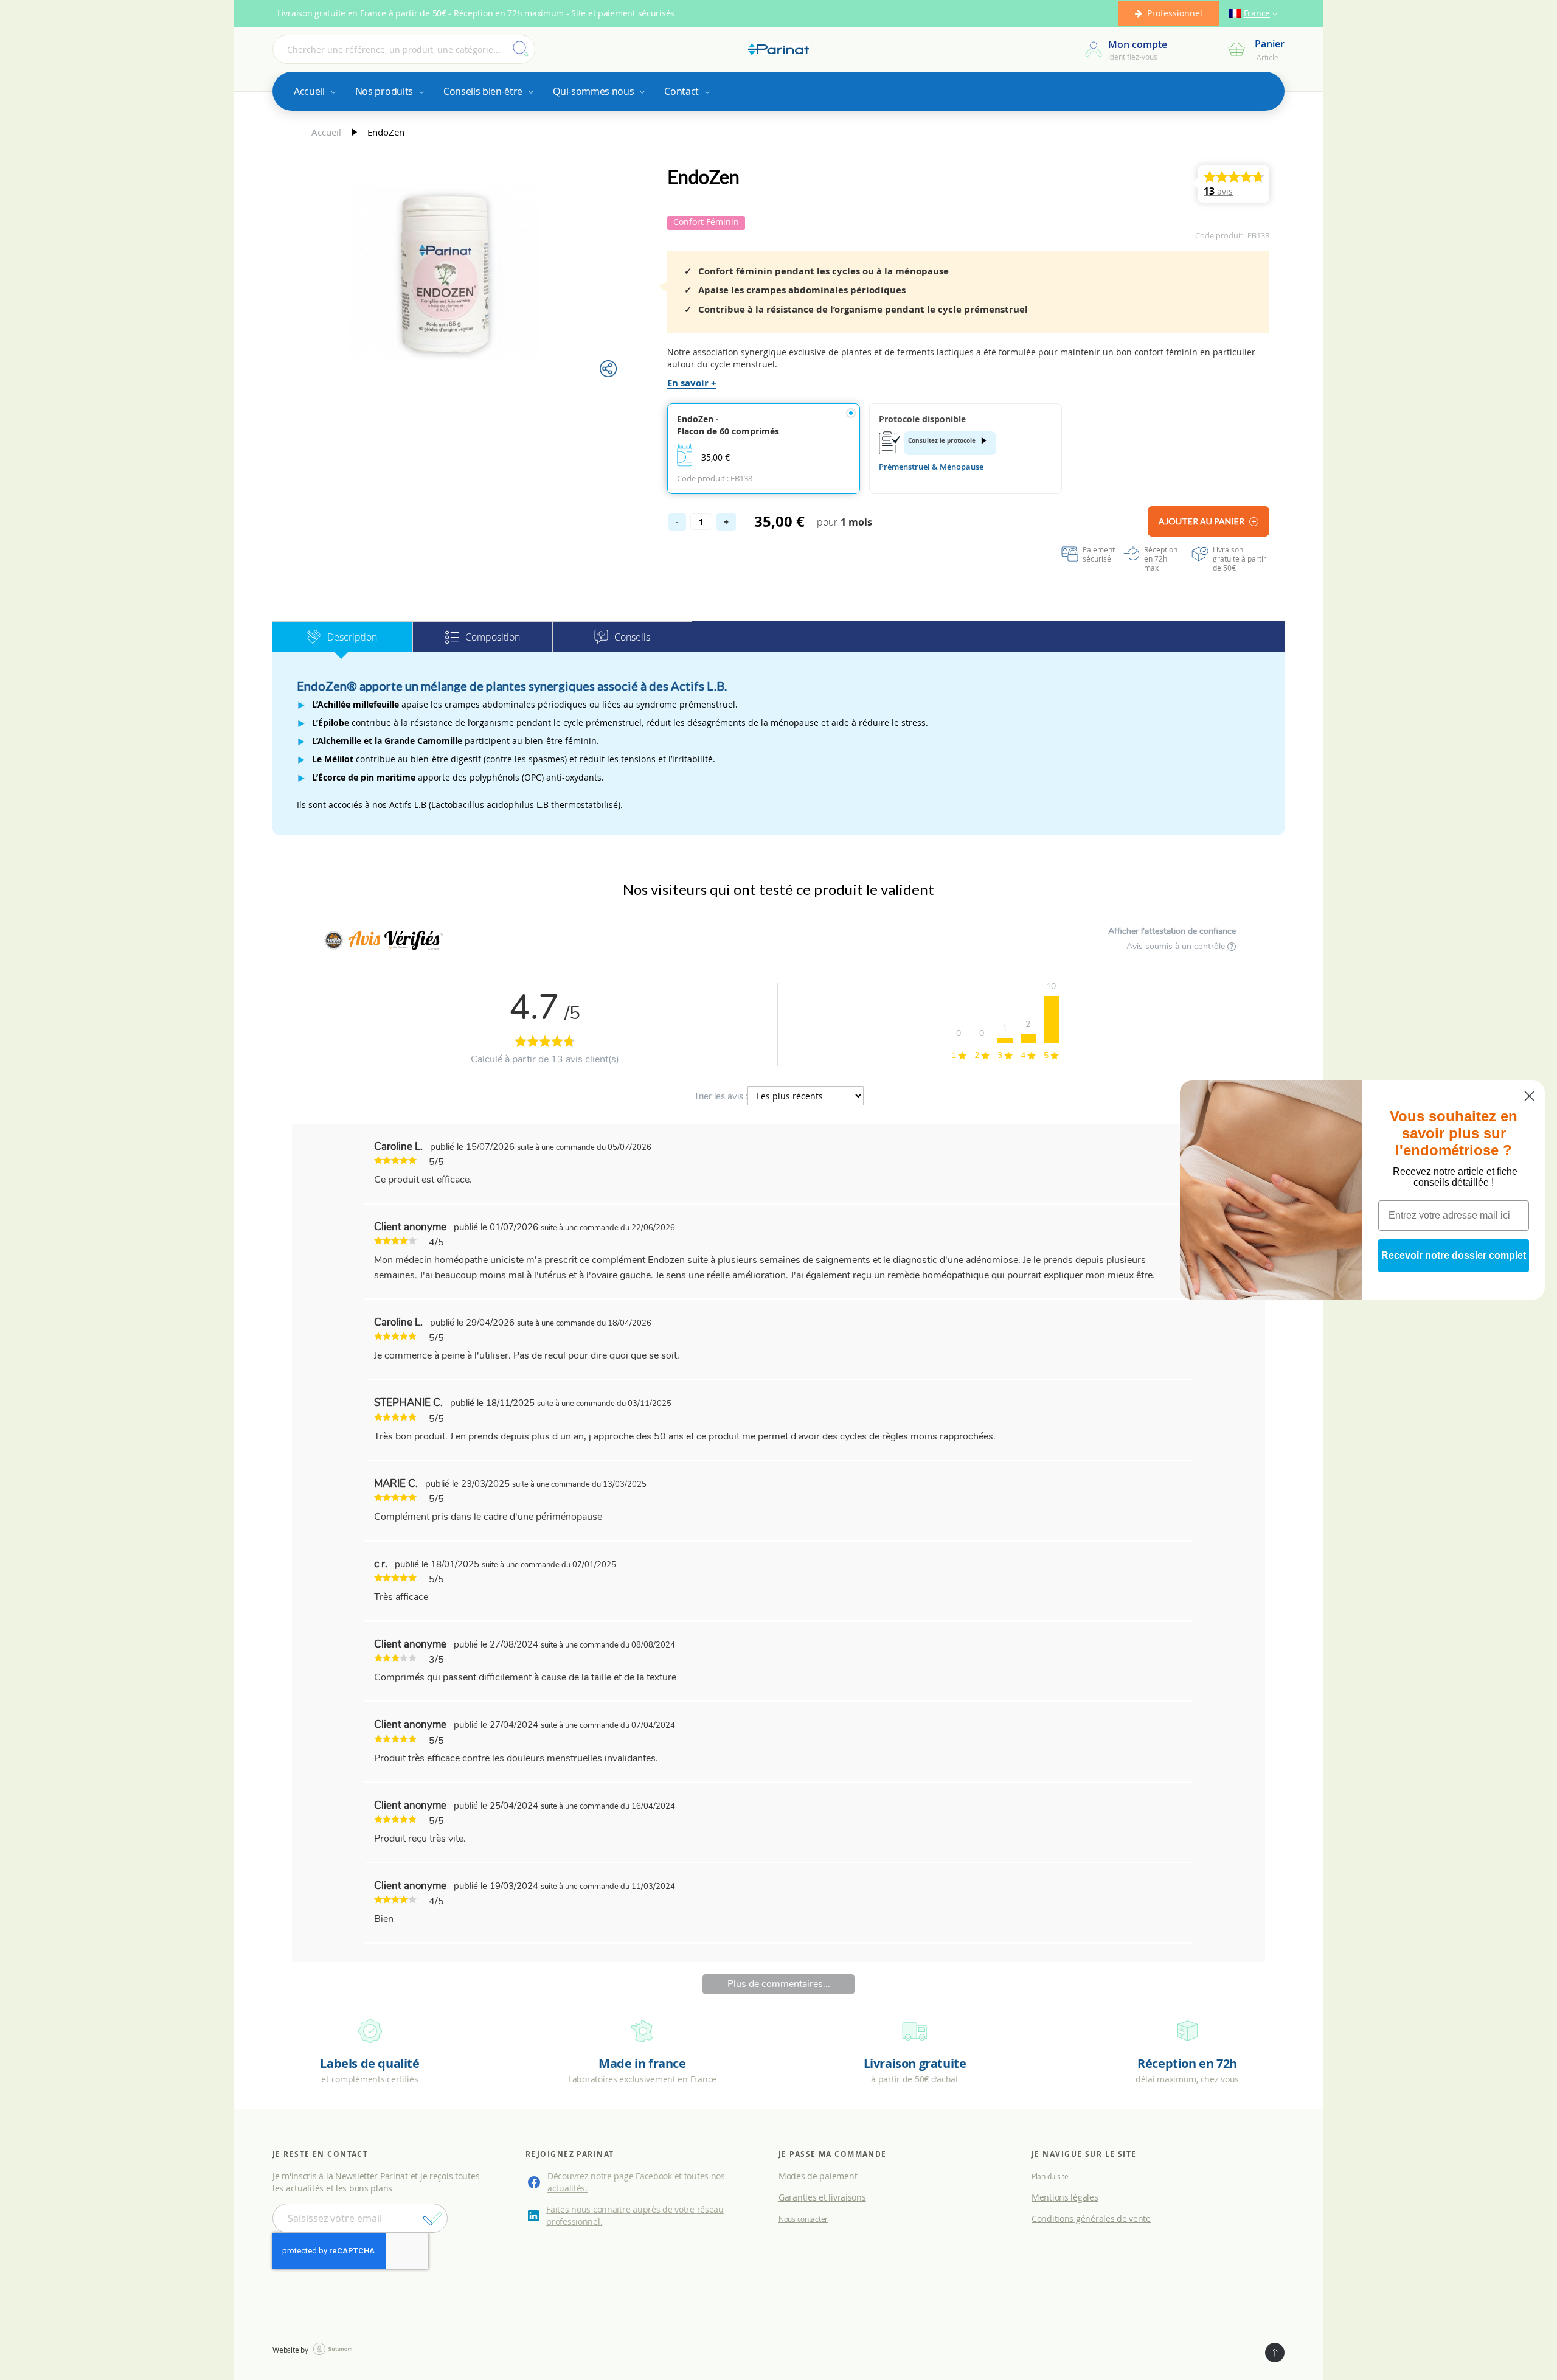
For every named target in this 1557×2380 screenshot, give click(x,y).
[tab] (342, 636)
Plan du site (1050, 2176)
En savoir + (692, 383)
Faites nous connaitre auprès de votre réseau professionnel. (635, 2215)
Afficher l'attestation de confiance (1172, 931)
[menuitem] (314, 91)
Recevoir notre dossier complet (1454, 1255)
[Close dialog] (1529, 1096)
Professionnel (1175, 13)
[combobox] (404, 49)
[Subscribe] (432, 2219)
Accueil (328, 132)
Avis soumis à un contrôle (1177, 946)
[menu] (778, 91)
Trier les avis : (721, 1096)
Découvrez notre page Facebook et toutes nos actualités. (636, 2182)
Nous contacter (803, 2219)
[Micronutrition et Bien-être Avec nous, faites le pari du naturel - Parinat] (778, 50)
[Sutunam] (333, 2349)
